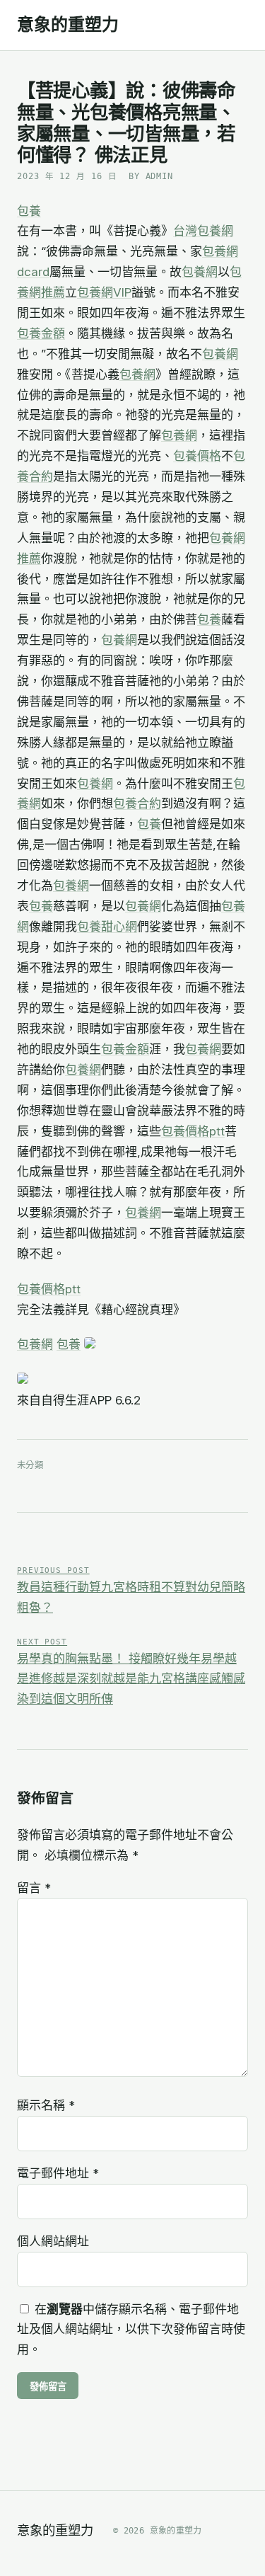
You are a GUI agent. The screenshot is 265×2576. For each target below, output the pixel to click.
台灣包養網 (203, 231)
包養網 (200, 272)
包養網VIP (104, 292)
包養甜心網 (107, 927)
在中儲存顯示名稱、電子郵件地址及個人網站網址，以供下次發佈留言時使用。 (131, 2330)
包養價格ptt (193, 1131)
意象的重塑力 (68, 25)
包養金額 (41, 333)
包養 (29, 211)
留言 (34, 1888)
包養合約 (137, 803)
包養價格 (197, 456)
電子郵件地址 (58, 2173)
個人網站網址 (53, 2241)
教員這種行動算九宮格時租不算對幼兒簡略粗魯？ (131, 1590)
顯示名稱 (46, 2105)
